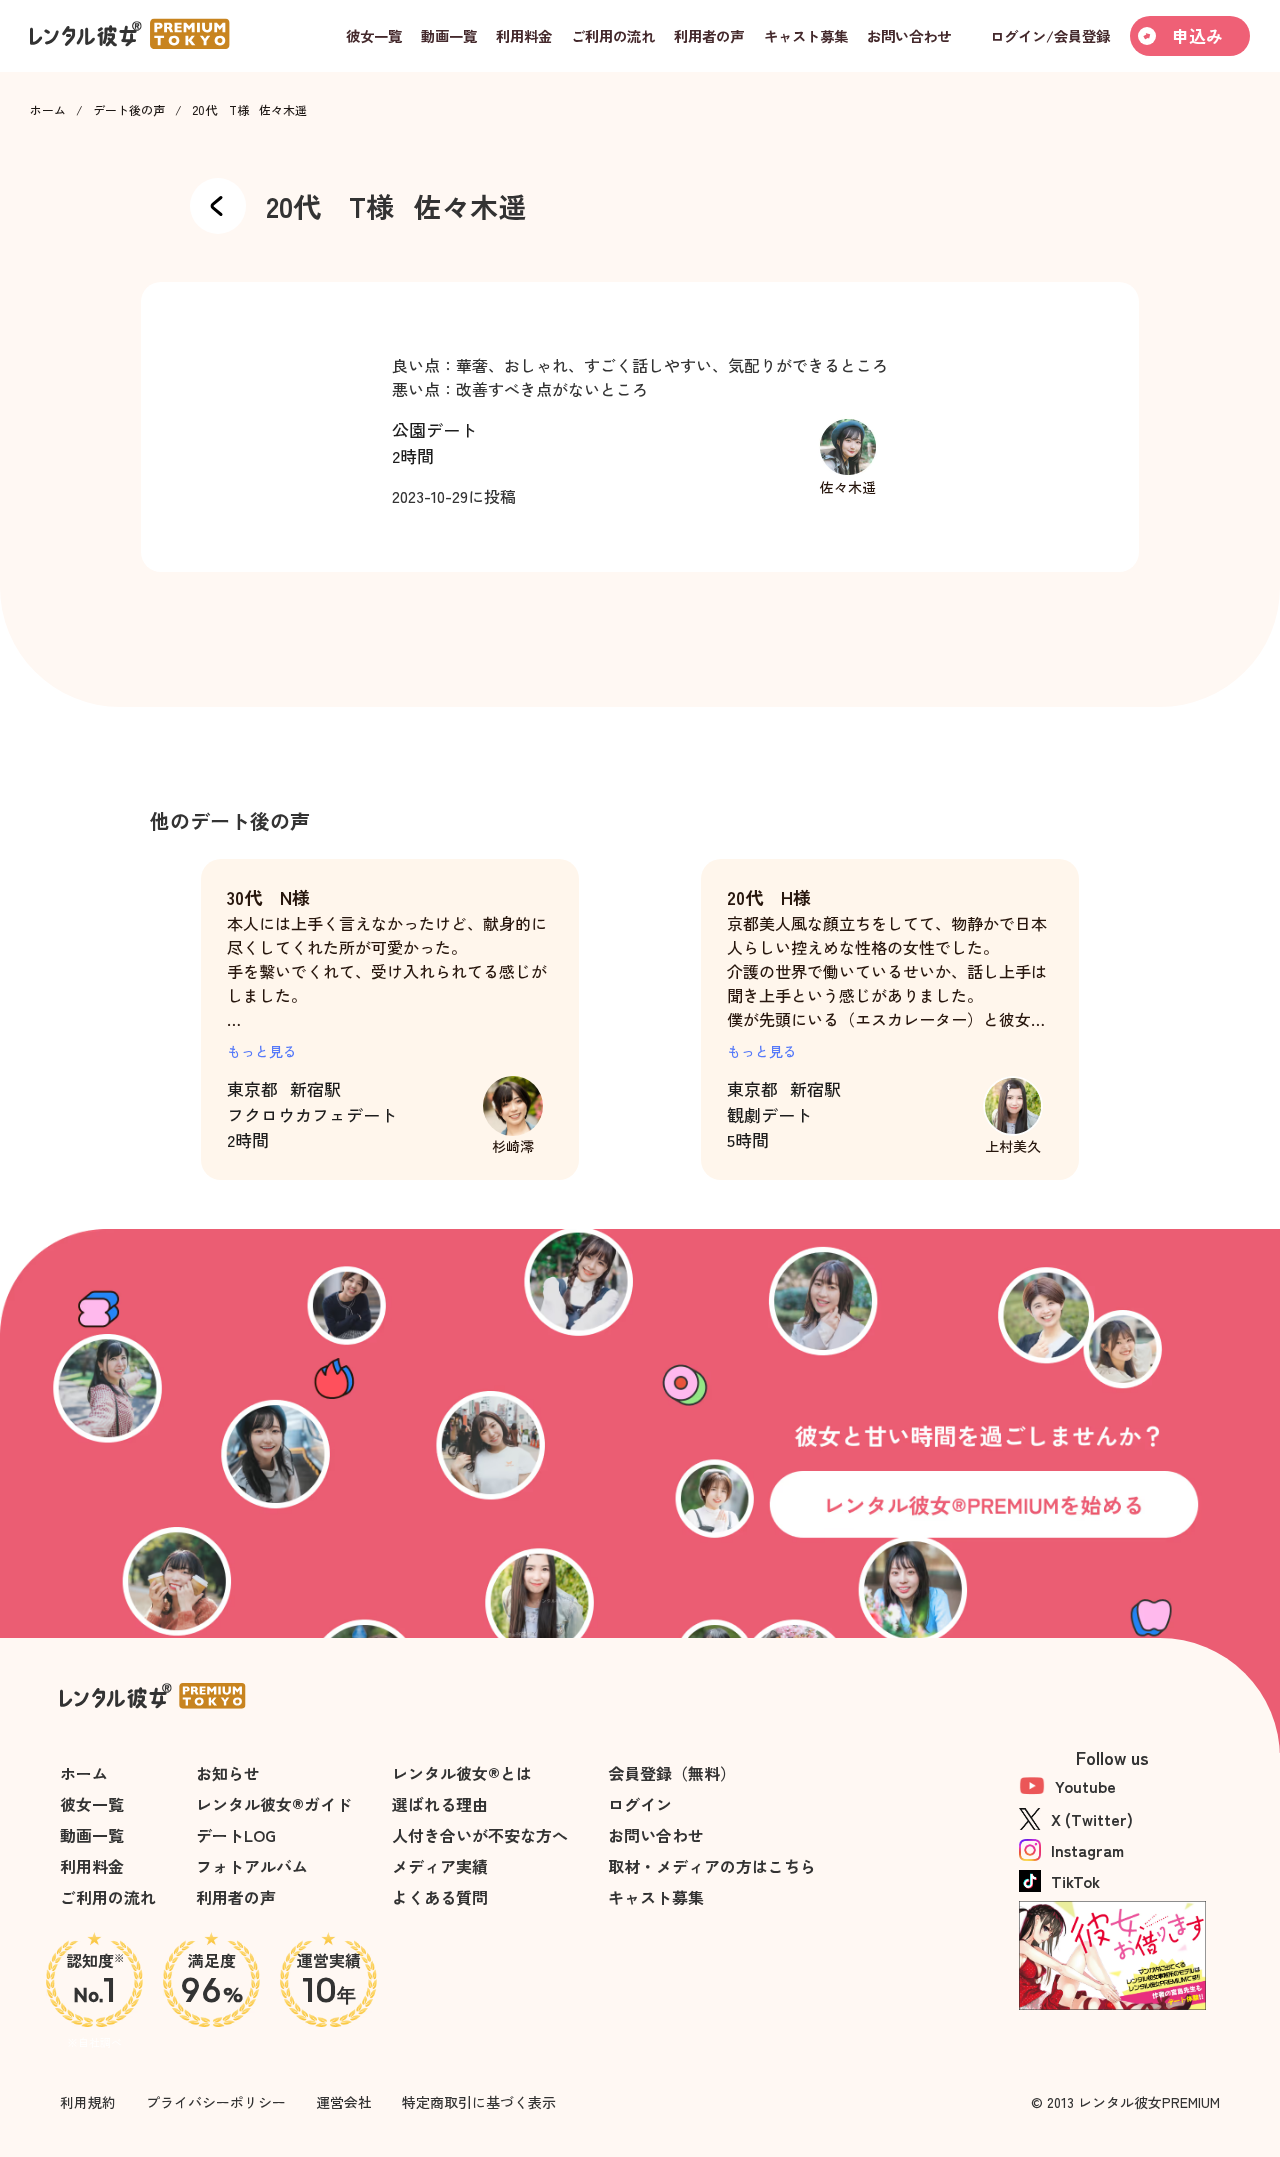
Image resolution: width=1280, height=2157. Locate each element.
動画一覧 (92, 1835)
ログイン (640, 1804)
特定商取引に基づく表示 (479, 2102)
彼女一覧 (92, 1804)
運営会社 (344, 2102)
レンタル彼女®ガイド (274, 1804)
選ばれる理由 (440, 1804)
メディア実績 (440, 1866)
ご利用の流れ (108, 1897)
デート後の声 (129, 110)
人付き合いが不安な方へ (480, 1835)
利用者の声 (236, 1897)
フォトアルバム (252, 1866)
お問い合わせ (656, 1835)
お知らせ (228, 1773)
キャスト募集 (656, 1897)
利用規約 (88, 2102)
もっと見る (262, 1051)
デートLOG (236, 1835)
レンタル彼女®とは (462, 1773)
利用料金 (92, 1866)
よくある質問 (440, 1897)
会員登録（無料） (672, 1773)
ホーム (48, 110)
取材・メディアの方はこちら (712, 1866)
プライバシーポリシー (216, 2102)
